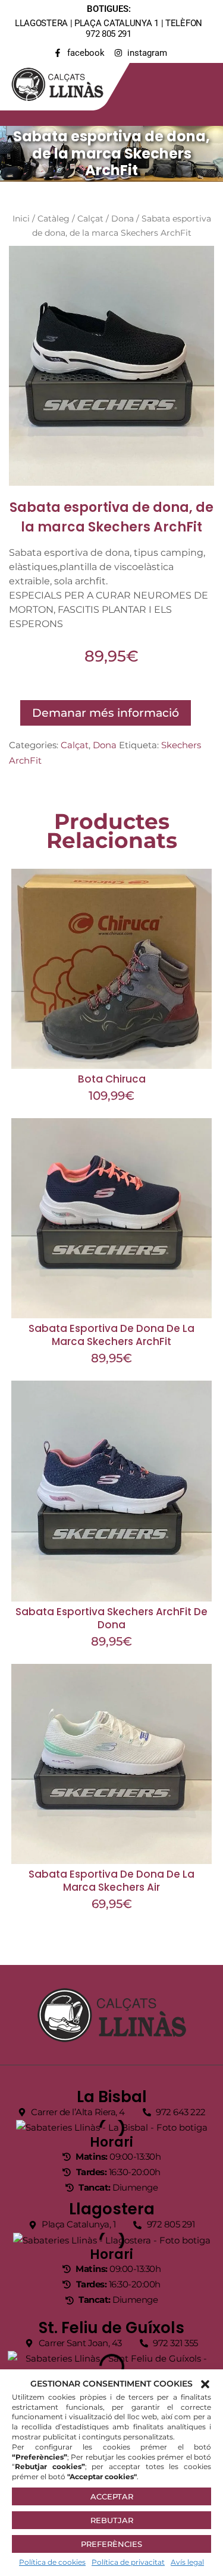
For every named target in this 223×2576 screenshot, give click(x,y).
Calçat (90, 219)
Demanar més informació (106, 713)
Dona (123, 219)
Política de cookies (52, 2562)
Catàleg (54, 219)
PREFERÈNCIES (111, 2544)
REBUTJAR (112, 2520)
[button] (205, 2384)
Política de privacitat (128, 2562)
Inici (21, 219)
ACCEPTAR (112, 2496)
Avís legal (187, 2562)
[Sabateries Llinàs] (65, 82)
